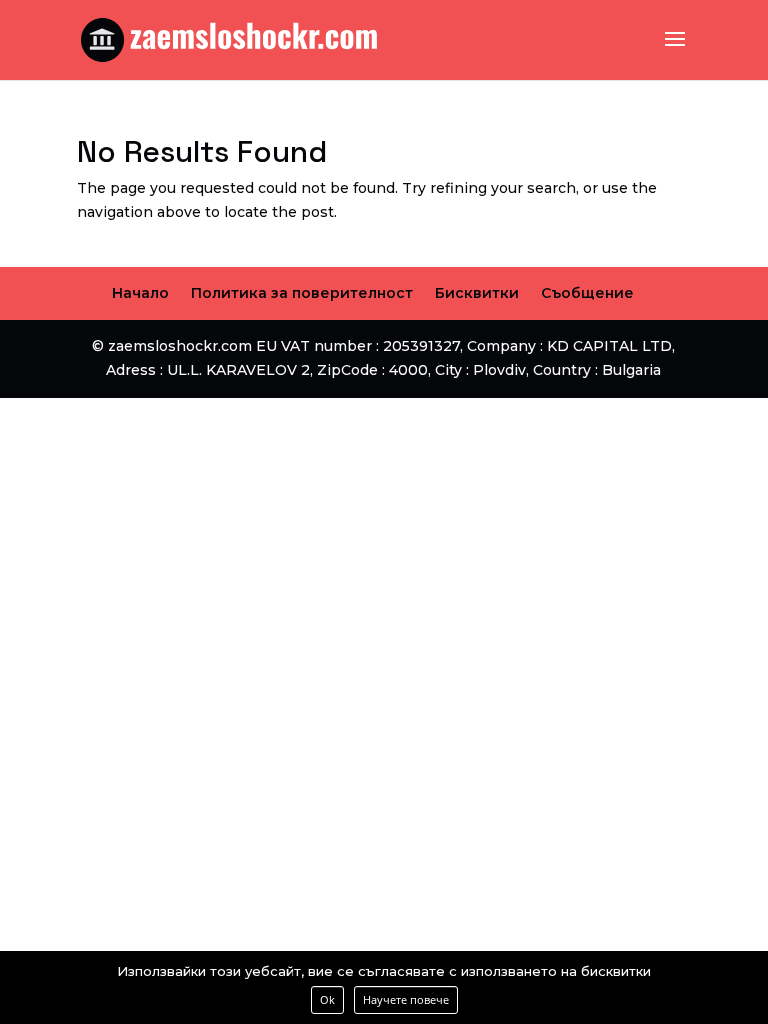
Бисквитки (477, 293)
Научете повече (406, 999)
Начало (140, 293)
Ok (327, 999)
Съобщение (587, 293)
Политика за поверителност (302, 293)
